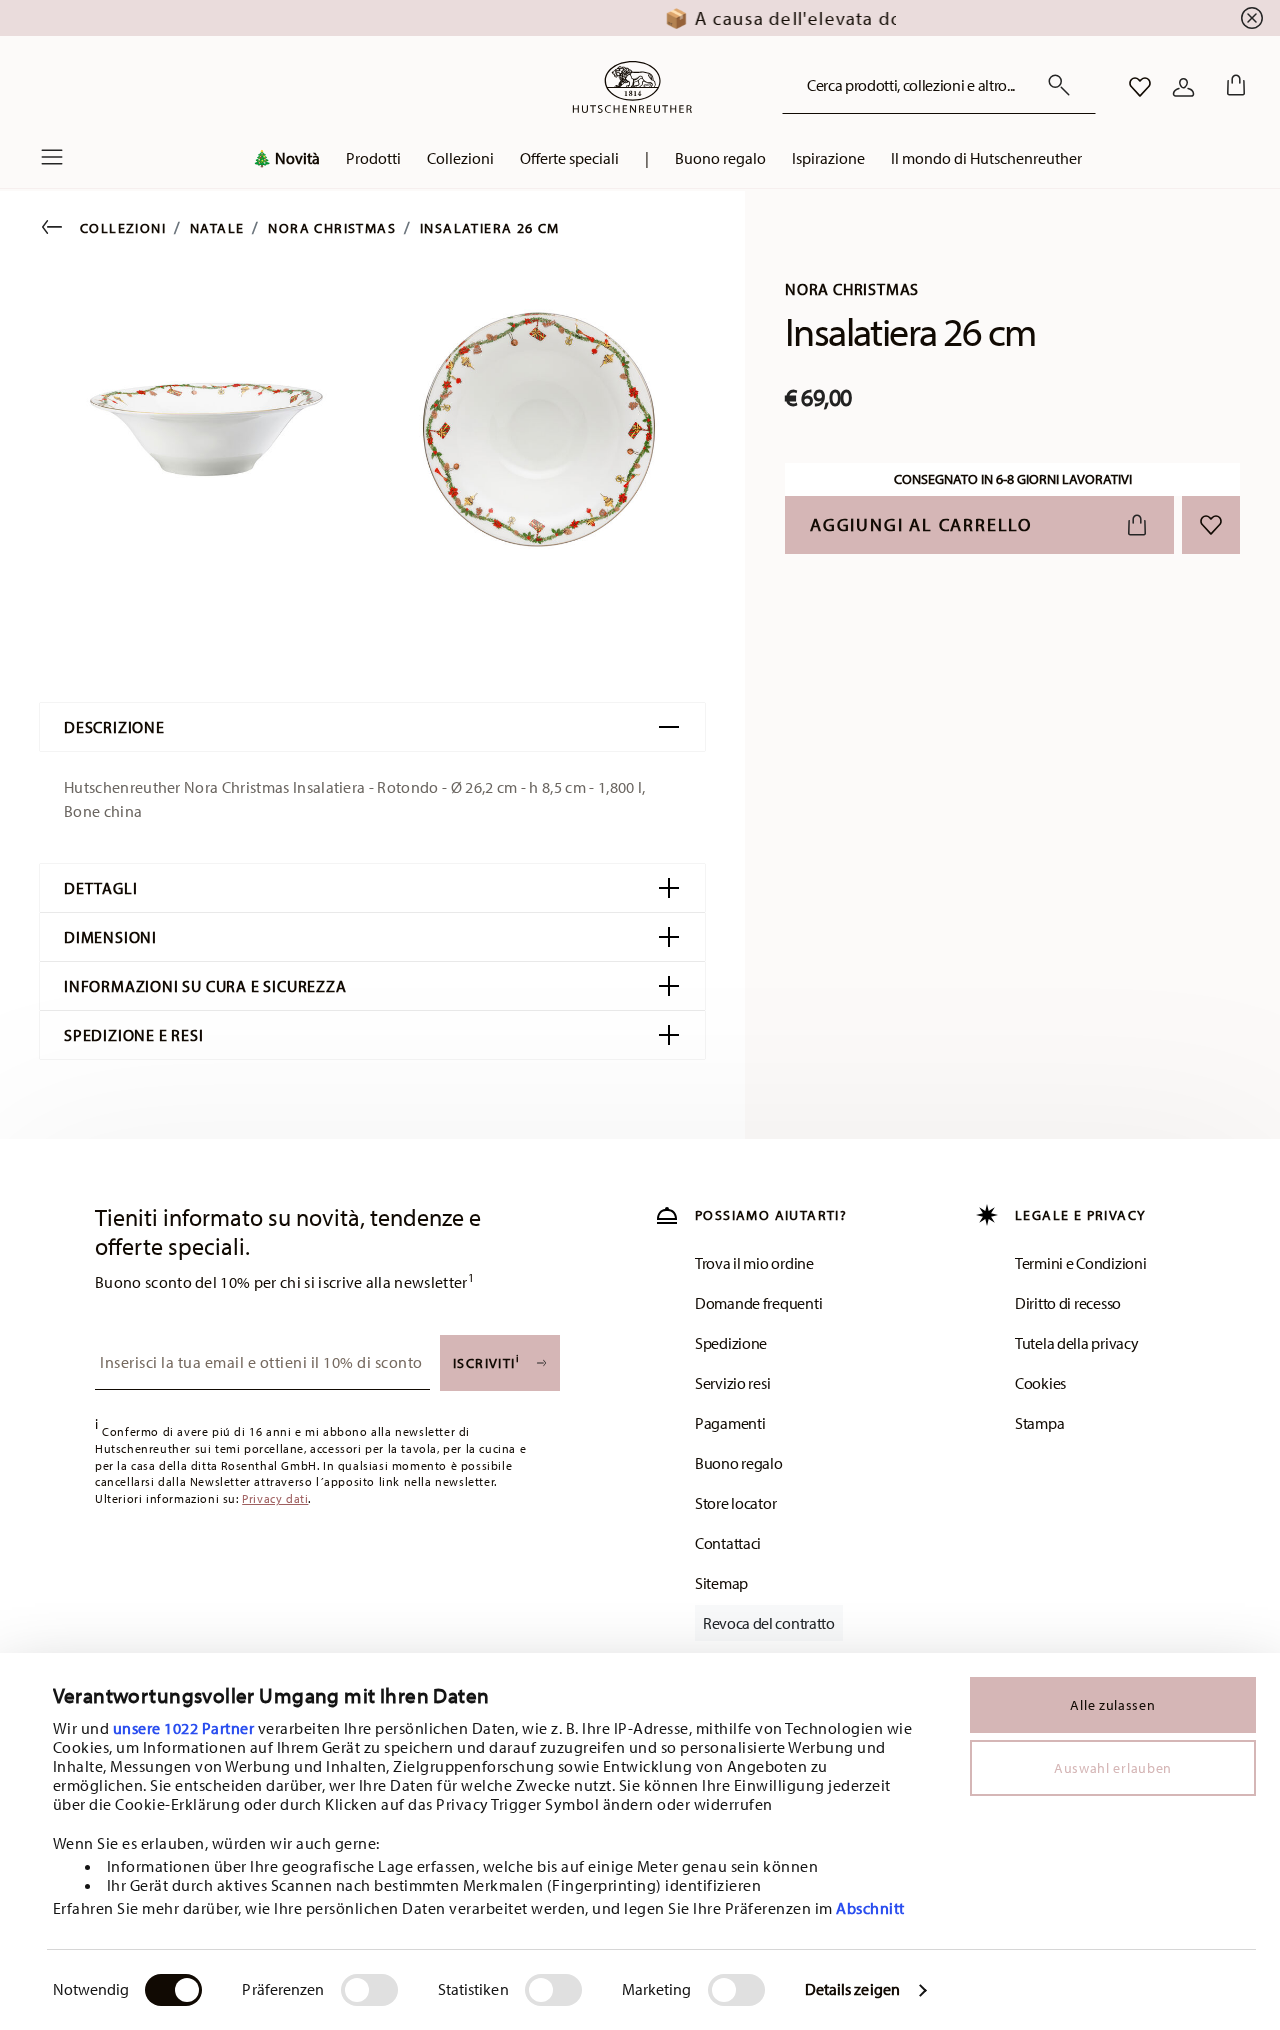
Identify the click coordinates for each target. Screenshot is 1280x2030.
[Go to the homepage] (632, 87)
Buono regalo (739, 1463)
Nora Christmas (332, 228)
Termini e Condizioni (1080, 1263)
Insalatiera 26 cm (490, 228)
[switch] (369, 1990)
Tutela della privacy (1076, 1343)
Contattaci (728, 1543)
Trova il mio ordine (754, 1263)
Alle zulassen (1112, 1705)
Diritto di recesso (1068, 1303)
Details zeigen (852, 1989)
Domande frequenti (758, 1303)
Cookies (1040, 1383)
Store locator (735, 1503)
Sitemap (721, 1583)
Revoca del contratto (769, 1623)
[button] (373, 163)
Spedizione (731, 1343)
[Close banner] (1252, 18)
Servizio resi (732, 1383)
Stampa (1039, 1423)
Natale (217, 228)
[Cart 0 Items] (1232, 87)
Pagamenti (730, 1423)
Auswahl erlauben (1113, 1768)
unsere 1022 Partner (184, 1728)
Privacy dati (275, 1498)
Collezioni (123, 228)
